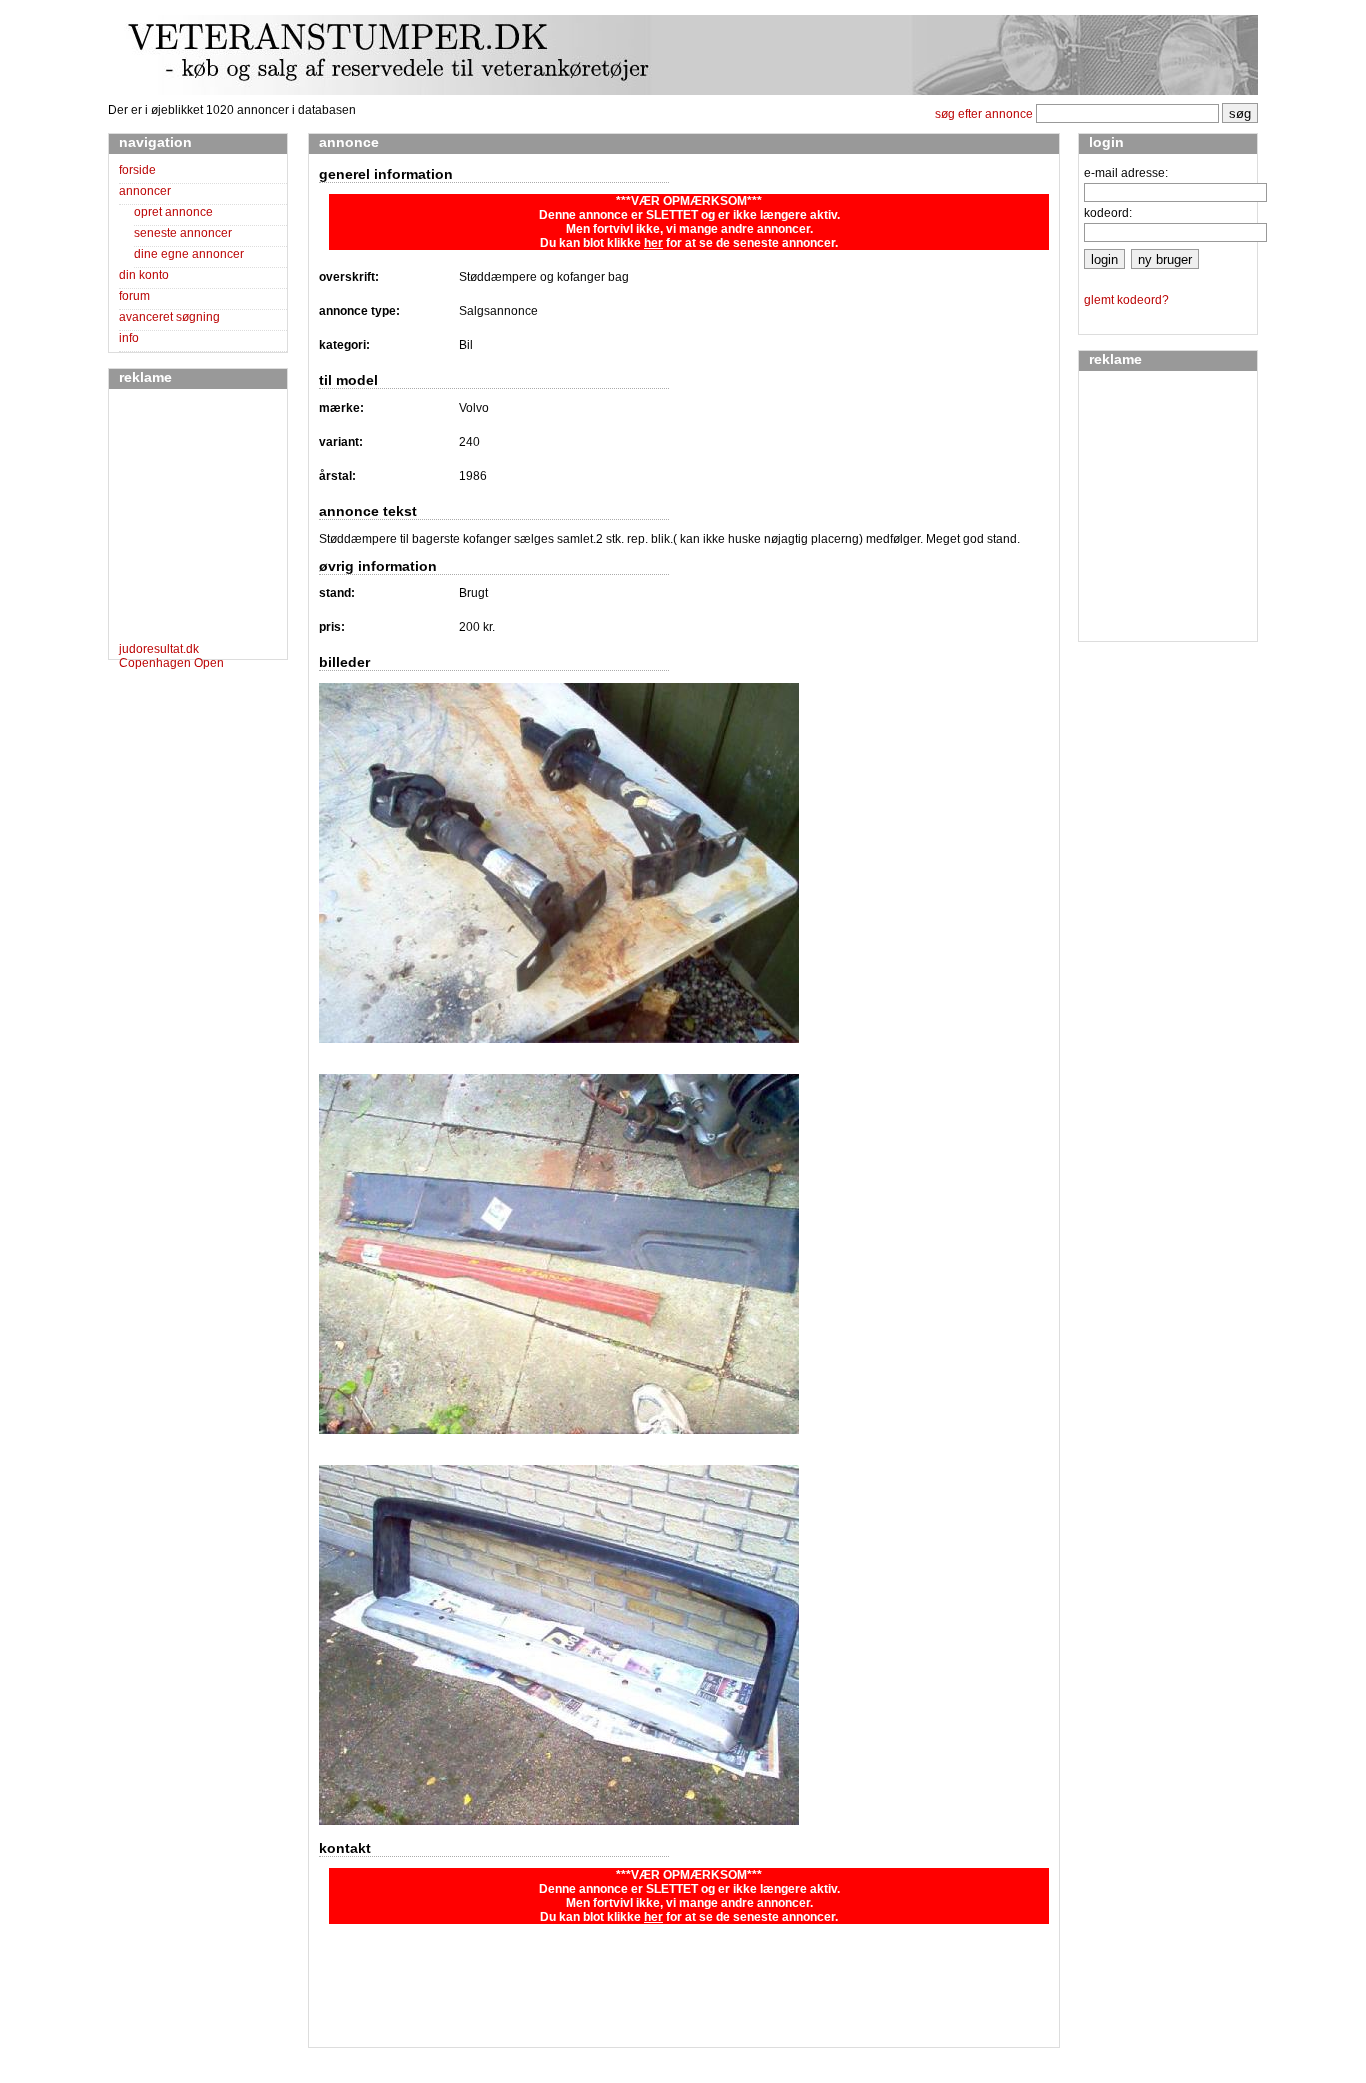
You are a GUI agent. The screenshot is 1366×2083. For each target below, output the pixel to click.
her (653, 243)
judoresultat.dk (159, 649)
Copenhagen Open (171, 663)
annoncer (145, 191)
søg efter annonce (984, 114)
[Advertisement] (179, 519)
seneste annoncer (183, 233)
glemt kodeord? (1126, 300)
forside (137, 170)
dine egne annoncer (189, 254)
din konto (144, 275)
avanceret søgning (169, 317)
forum (134, 296)
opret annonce (173, 212)
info (129, 338)
